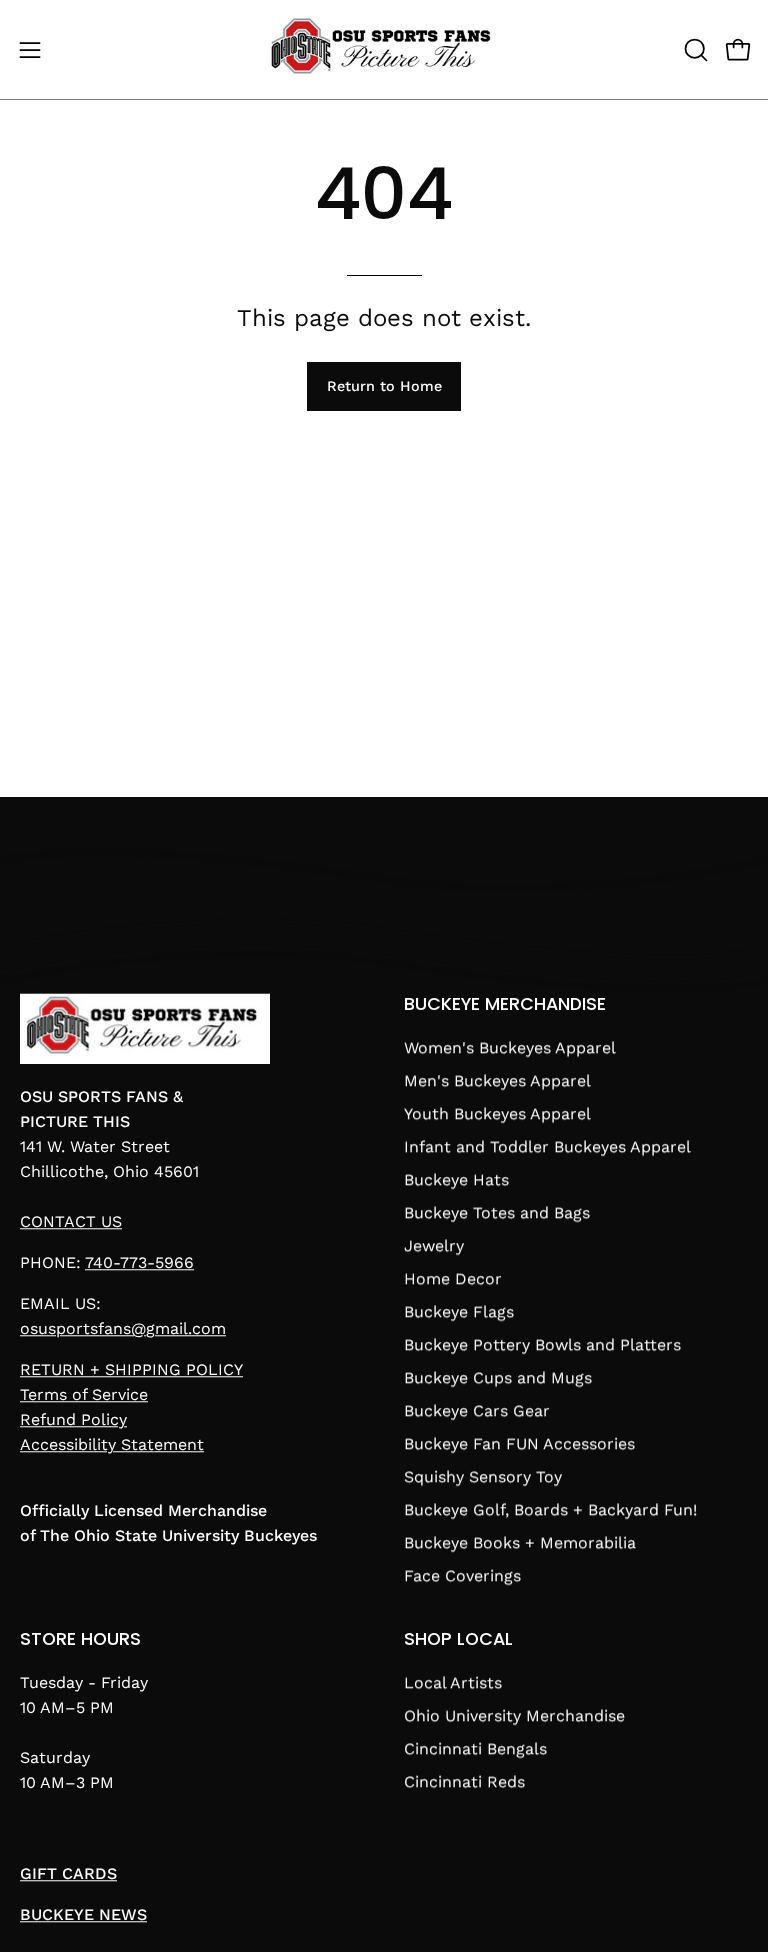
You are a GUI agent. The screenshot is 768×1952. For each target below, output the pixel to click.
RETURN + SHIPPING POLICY (131, 1370)
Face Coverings (462, 1575)
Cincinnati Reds (464, 1781)
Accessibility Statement (112, 1445)
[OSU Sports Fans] (384, 49)
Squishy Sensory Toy (483, 1476)
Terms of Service (84, 1395)
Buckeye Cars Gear (477, 1410)
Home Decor (453, 1278)
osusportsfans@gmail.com (123, 1329)
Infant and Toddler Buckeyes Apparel (547, 1146)
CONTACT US (71, 1222)
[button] (694, 50)
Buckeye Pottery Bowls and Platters (542, 1344)
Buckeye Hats (456, 1179)
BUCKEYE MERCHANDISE (505, 1004)
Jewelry (434, 1245)
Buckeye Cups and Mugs (498, 1377)
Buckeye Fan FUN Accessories (519, 1443)
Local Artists (453, 1682)
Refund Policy (73, 1420)
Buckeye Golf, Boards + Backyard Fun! (550, 1509)
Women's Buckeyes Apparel (510, 1047)
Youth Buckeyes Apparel (497, 1113)
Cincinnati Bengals (475, 1748)
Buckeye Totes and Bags (497, 1212)
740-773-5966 (139, 1263)
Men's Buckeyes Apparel (497, 1080)
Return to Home (384, 386)
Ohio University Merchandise (514, 1715)
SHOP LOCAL (458, 1639)
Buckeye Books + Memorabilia (520, 1542)
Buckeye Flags (459, 1311)
